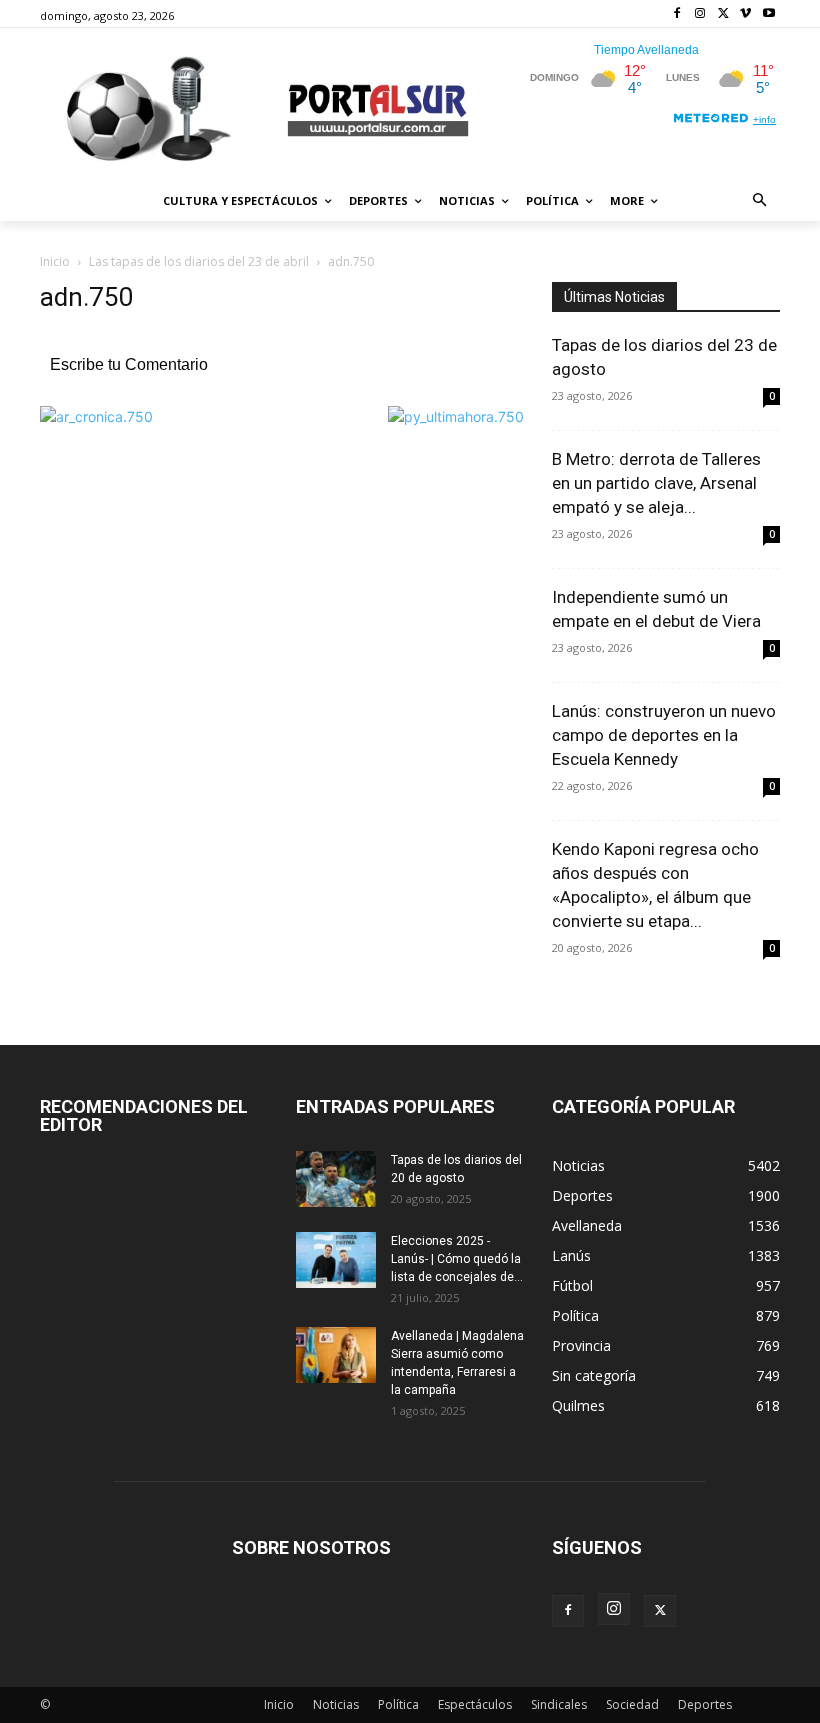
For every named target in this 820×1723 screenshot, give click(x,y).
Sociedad (632, 1704)
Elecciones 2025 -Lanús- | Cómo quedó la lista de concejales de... (457, 1259)
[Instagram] (700, 14)
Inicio (55, 261)
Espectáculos (475, 1704)
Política (398, 1704)
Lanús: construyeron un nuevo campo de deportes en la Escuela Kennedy (664, 735)
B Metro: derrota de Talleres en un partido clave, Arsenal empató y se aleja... (656, 483)
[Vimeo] (745, 14)
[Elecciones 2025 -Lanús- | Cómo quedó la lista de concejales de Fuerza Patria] (336, 1260)
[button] (760, 201)
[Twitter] (723, 14)
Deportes (705, 1704)
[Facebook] (677, 14)
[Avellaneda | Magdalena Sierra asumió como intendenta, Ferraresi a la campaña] (336, 1355)
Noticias (336, 1704)
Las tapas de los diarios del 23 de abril (199, 261)
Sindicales (559, 1704)
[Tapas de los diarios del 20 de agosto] (336, 1179)
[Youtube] (768, 14)
